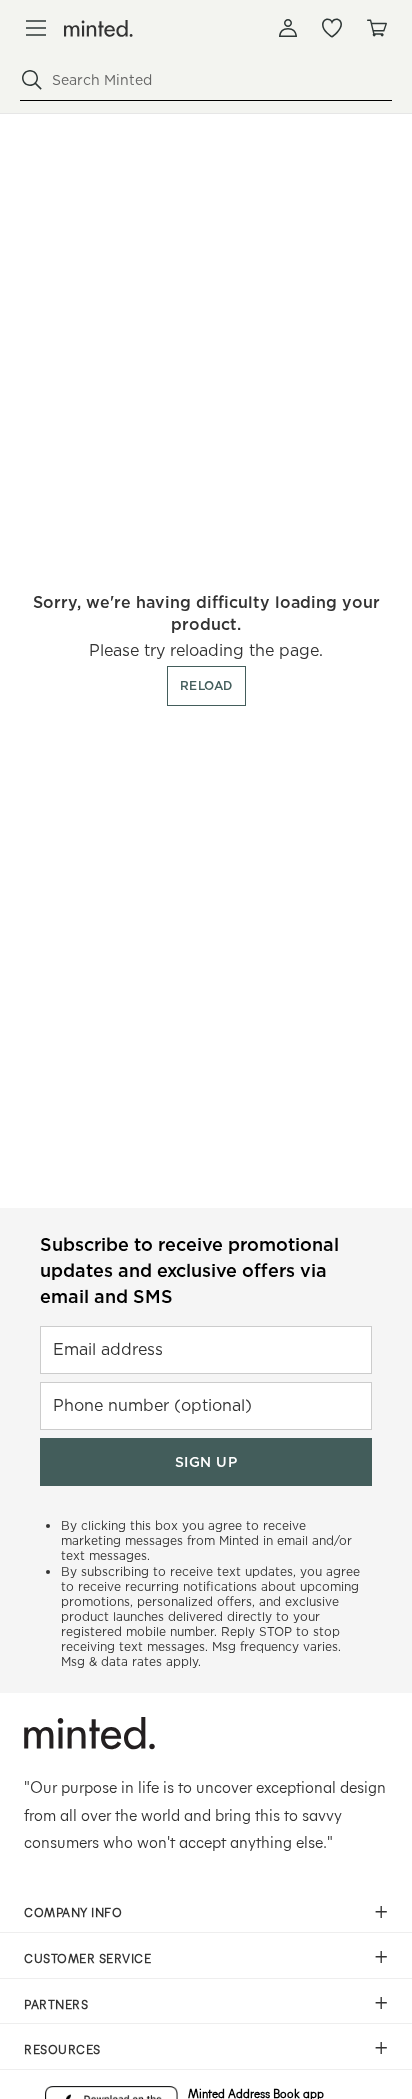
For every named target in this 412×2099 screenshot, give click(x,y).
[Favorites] (332, 28)
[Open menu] (36, 28)
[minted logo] (98, 28)
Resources (62, 2049)
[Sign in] (288, 28)
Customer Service (87, 1958)
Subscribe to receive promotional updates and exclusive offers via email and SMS (189, 1270)
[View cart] (376, 28)
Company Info (73, 1912)
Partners (56, 2004)
